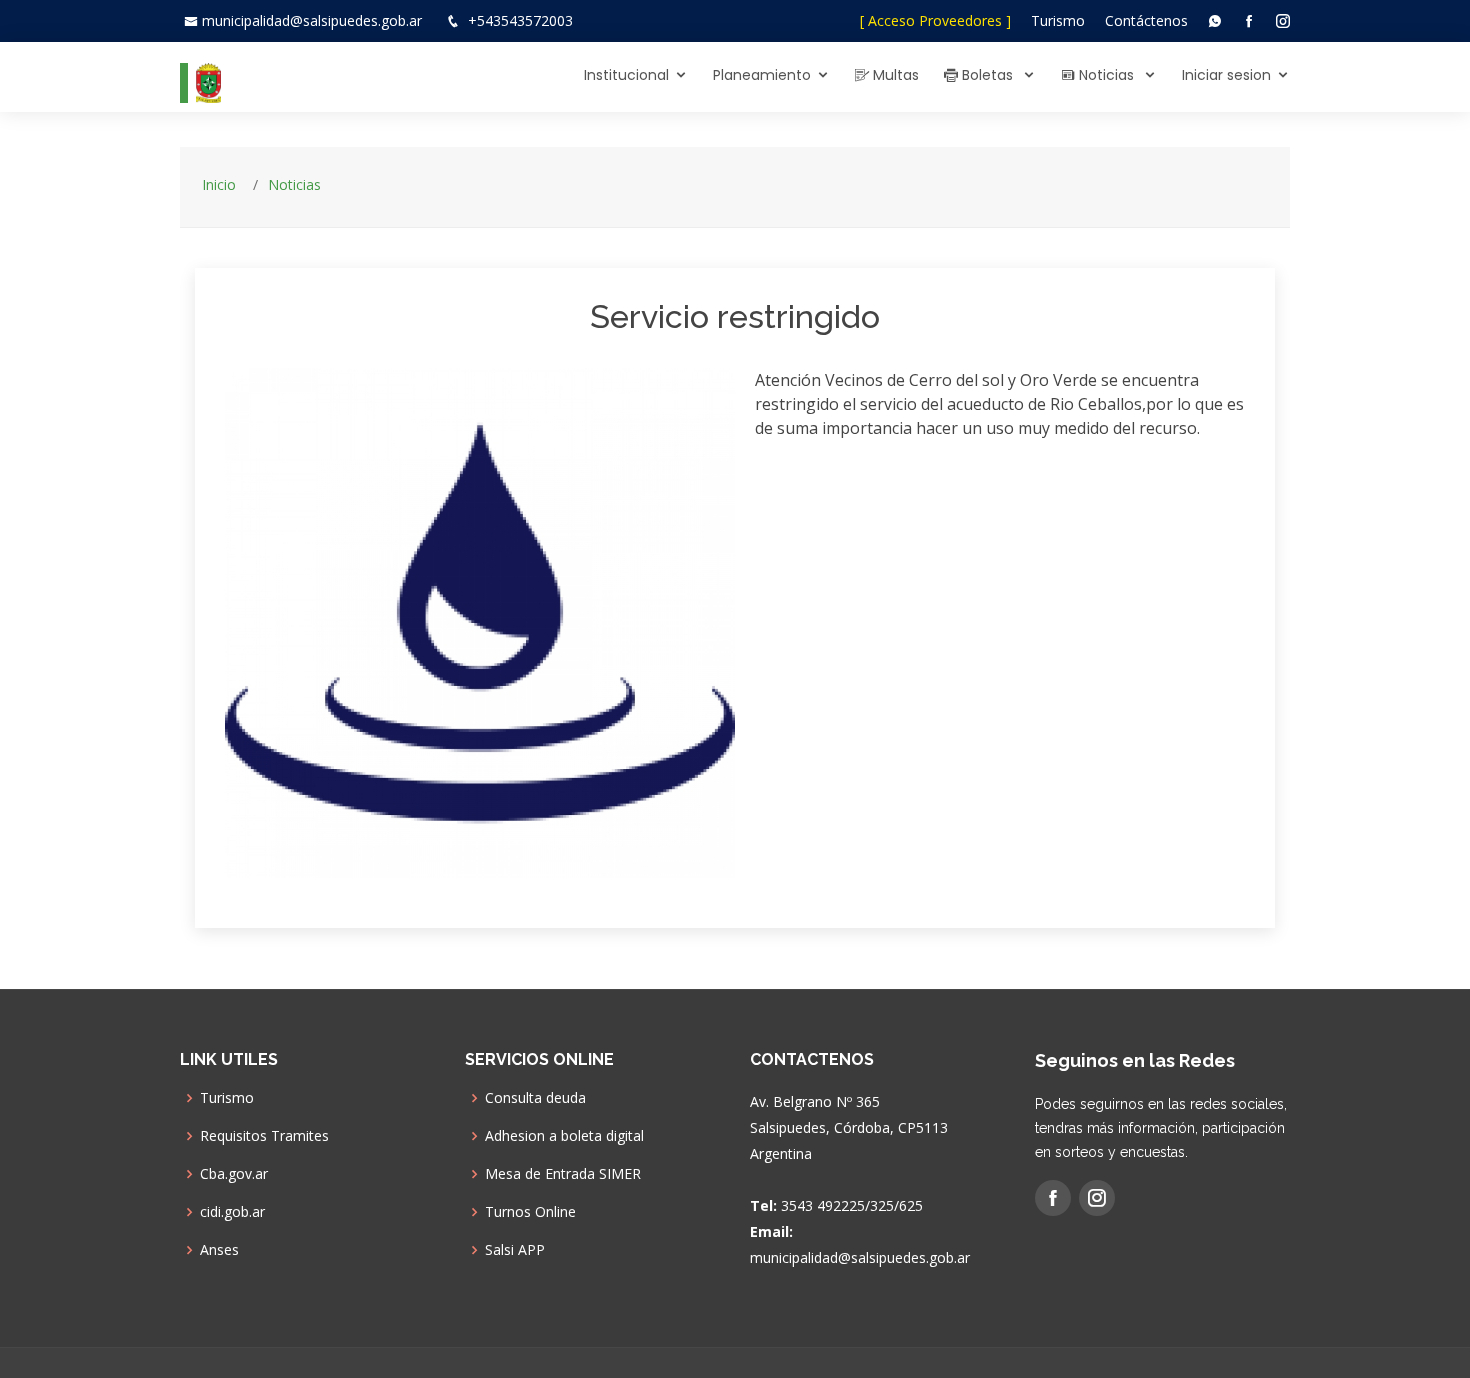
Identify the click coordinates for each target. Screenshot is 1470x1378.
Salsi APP (515, 1250)
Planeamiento (762, 75)
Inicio (219, 184)
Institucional (626, 75)
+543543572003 (520, 20)
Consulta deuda (535, 1098)
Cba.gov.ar (234, 1174)
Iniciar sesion (1226, 75)
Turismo (1058, 20)
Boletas (987, 75)
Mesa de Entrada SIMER (563, 1174)
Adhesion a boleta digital (564, 1136)
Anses (219, 1250)
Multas (894, 75)
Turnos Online (530, 1212)
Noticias (1106, 75)
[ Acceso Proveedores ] (935, 20)
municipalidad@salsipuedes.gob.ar (312, 20)
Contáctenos (1146, 20)
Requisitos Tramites (264, 1136)
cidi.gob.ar (232, 1212)
